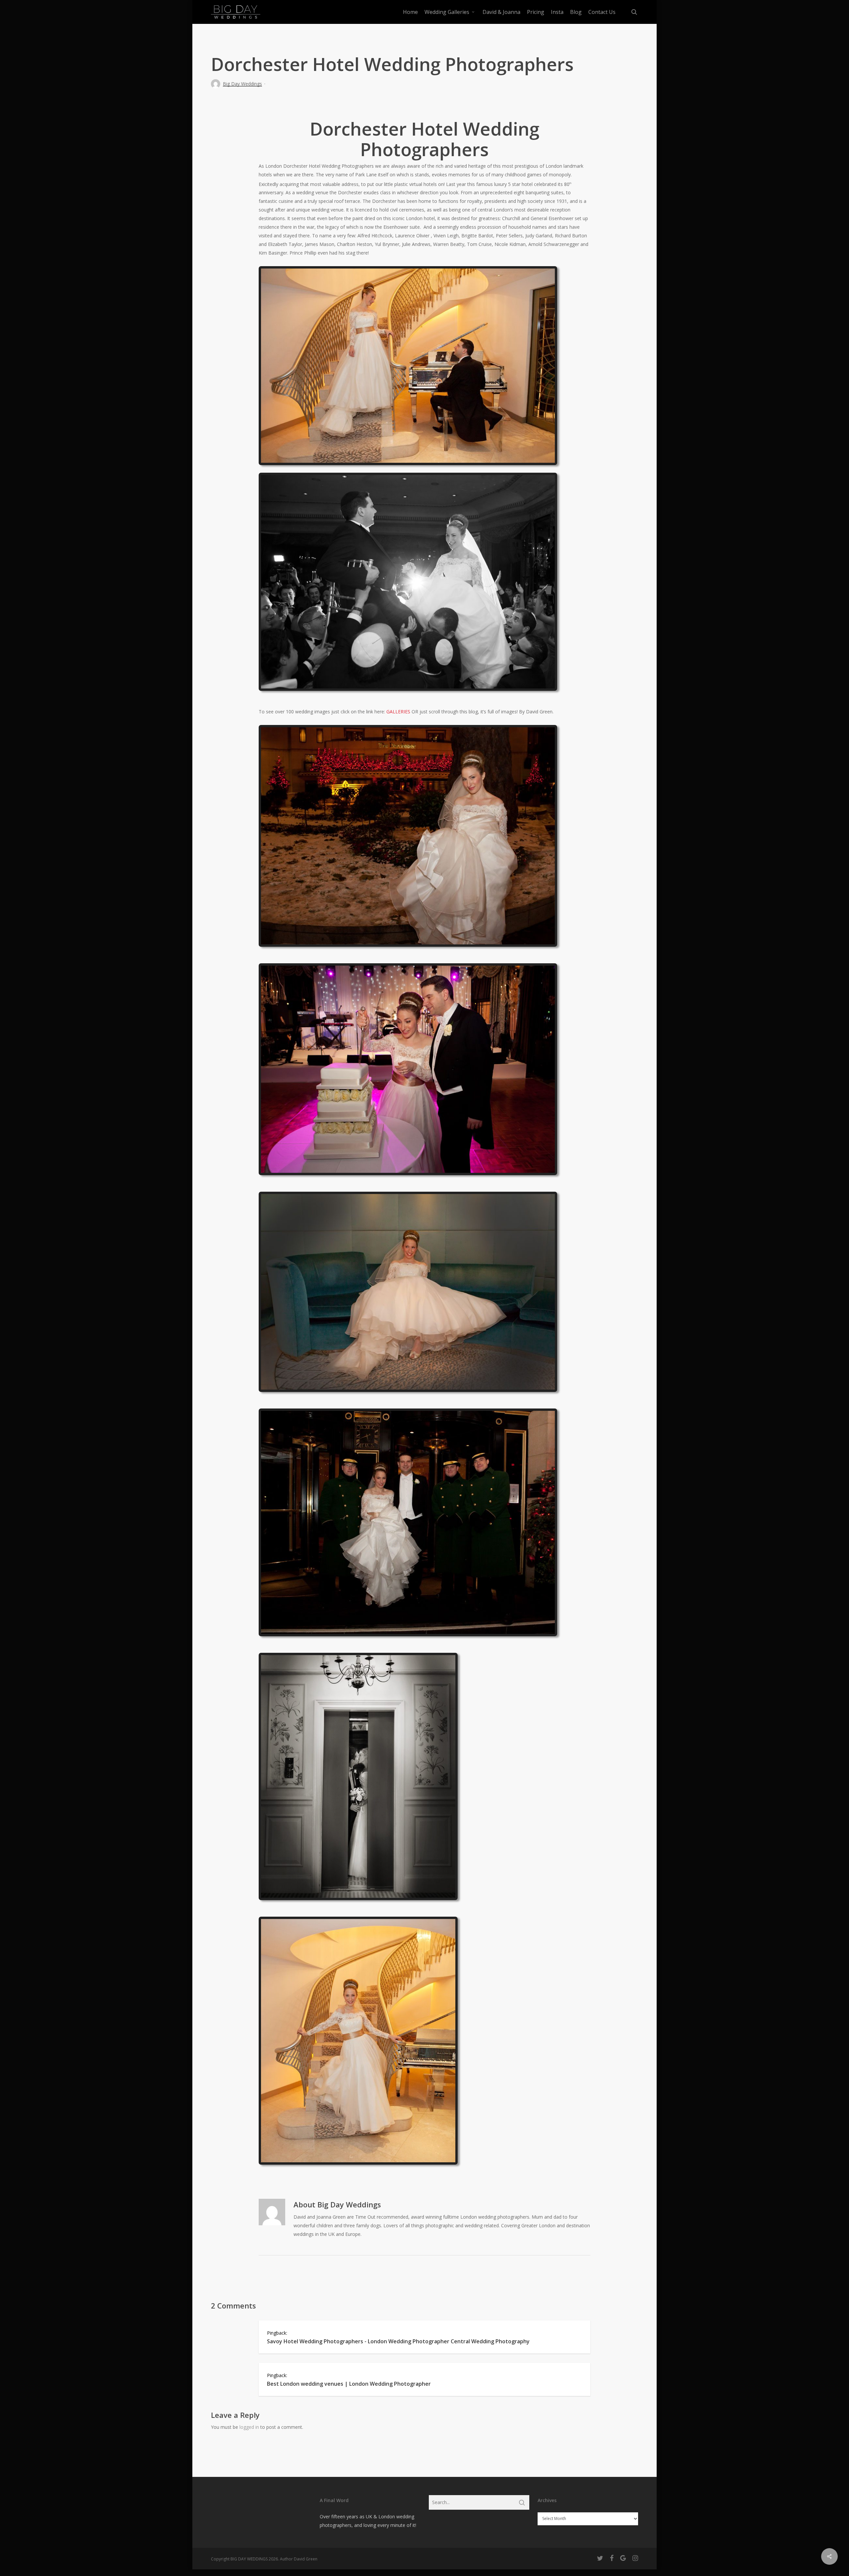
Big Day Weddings (242, 84)
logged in (249, 2427)
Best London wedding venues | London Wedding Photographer (349, 2384)
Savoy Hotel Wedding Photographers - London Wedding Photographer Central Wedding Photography (398, 2341)
